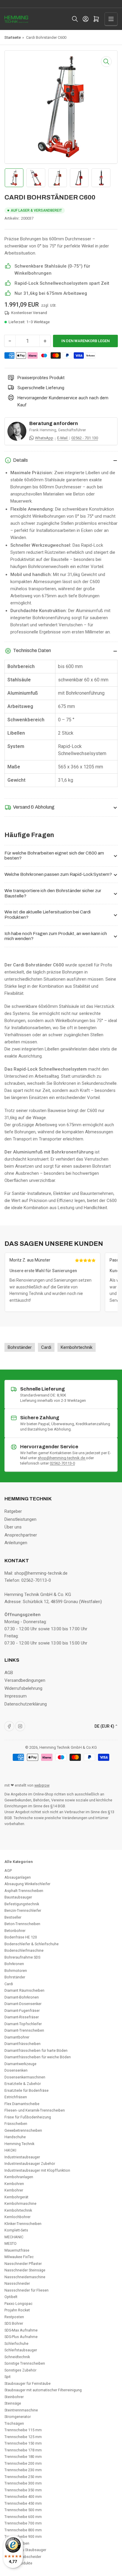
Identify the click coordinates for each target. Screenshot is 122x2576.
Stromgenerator (18, 2417)
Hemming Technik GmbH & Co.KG (68, 1747)
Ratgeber (13, 1511)
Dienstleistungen (20, 1519)
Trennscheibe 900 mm (23, 2536)
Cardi (9, 1984)
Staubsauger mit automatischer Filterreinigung (43, 2390)
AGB (9, 1673)
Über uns (13, 1527)
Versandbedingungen (25, 1680)
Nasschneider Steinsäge (25, 2270)
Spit (8, 2377)
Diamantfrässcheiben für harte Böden (36, 2050)
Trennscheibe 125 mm (23, 2437)
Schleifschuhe (16, 2343)
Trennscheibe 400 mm (23, 2497)
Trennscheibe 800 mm (23, 2530)
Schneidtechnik (17, 2357)
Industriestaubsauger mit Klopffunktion (37, 2170)
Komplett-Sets (16, 2230)
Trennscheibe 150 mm (23, 2443)
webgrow (42, 1785)
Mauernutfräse (17, 2250)
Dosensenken (16, 2070)
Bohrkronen (14, 1964)
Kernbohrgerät (16, 2197)
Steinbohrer (14, 2397)
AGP (8, 1871)
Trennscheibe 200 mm (23, 2463)
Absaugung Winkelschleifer (27, 1884)
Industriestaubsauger (22, 2157)
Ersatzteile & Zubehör (23, 2084)
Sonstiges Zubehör (20, 2370)
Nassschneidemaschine (25, 2277)
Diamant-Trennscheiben (24, 2030)
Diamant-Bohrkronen (22, 1997)
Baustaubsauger (18, 1897)
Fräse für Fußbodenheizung (28, 2117)
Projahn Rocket (17, 2310)
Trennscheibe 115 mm (23, 2430)
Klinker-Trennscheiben (23, 2224)
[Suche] (75, 19)
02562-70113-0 (62, 1463)
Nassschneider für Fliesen (27, 2290)
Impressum (16, 1696)
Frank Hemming (43, 430)
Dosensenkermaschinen (25, 2077)
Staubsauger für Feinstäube (28, 2383)
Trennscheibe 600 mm (23, 2517)
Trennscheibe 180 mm (23, 2457)
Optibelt (11, 2297)
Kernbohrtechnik (18, 2210)
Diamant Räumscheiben (24, 1990)
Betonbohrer (15, 1931)
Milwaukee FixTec (19, 2257)
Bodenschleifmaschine (24, 1950)
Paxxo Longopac (19, 2304)
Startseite (13, 37)
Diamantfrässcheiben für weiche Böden (38, 2057)
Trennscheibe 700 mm (23, 2523)
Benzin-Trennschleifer (23, 1910)
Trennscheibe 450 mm (23, 2503)
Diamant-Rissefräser (22, 2017)
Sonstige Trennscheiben (25, 2363)
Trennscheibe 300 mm (23, 2483)
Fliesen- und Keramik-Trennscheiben (35, 2110)
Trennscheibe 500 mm (23, 2510)
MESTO (11, 2243)
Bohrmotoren (16, 1971)
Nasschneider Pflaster (23, 2264)
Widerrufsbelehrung (23, 1688)
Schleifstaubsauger (21, 2350)
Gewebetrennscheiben (23, 2130)
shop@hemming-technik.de (62, 1458)
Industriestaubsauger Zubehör (30, 2164)
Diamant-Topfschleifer (23, 2024)
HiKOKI (10, 2150)
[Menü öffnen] (111, 19)
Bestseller (13, 1917)
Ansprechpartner (21, 1535)
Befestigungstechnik (22, 1904)
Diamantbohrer (17, 2037)
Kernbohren (14, 2184)
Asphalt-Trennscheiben (24, 1891)
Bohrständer (15, 1977)
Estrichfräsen (16, 2097)
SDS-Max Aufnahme (21, 2330)
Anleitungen (16, 1543)
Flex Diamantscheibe (22, 2104)
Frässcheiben (16, 2124)
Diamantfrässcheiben (23, 2044)
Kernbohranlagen (19, 2177)
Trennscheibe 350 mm (23, 2490)
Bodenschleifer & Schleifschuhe (32, 1944)
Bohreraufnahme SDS (22, 1957)
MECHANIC (14, 2237)
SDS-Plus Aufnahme (21, 2337)
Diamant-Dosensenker (23, 2004)
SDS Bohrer (14, 2323)
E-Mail (63, 438)
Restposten (14, 2317)
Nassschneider (17, 2283)
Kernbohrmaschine (20, 2203)
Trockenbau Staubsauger (25, 2550)
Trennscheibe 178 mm (23, 2450)
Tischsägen (14, 2423)
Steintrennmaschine (21, 2410)
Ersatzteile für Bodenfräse (27, 2090)
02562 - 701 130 (85, 438)
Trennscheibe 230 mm (23, 2470)
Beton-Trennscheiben (22, 1924)
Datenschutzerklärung (26, 1704)
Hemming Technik (19, 2144)
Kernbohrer (14, 2190)
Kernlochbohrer (17, 2217)
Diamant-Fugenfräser (22, 2011)
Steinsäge (13, 2403)
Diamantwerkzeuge (20, 2064)
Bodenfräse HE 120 (21, 1937)
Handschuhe (15, 2137)
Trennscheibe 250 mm (23, 2477)
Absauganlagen (18, 1877)
